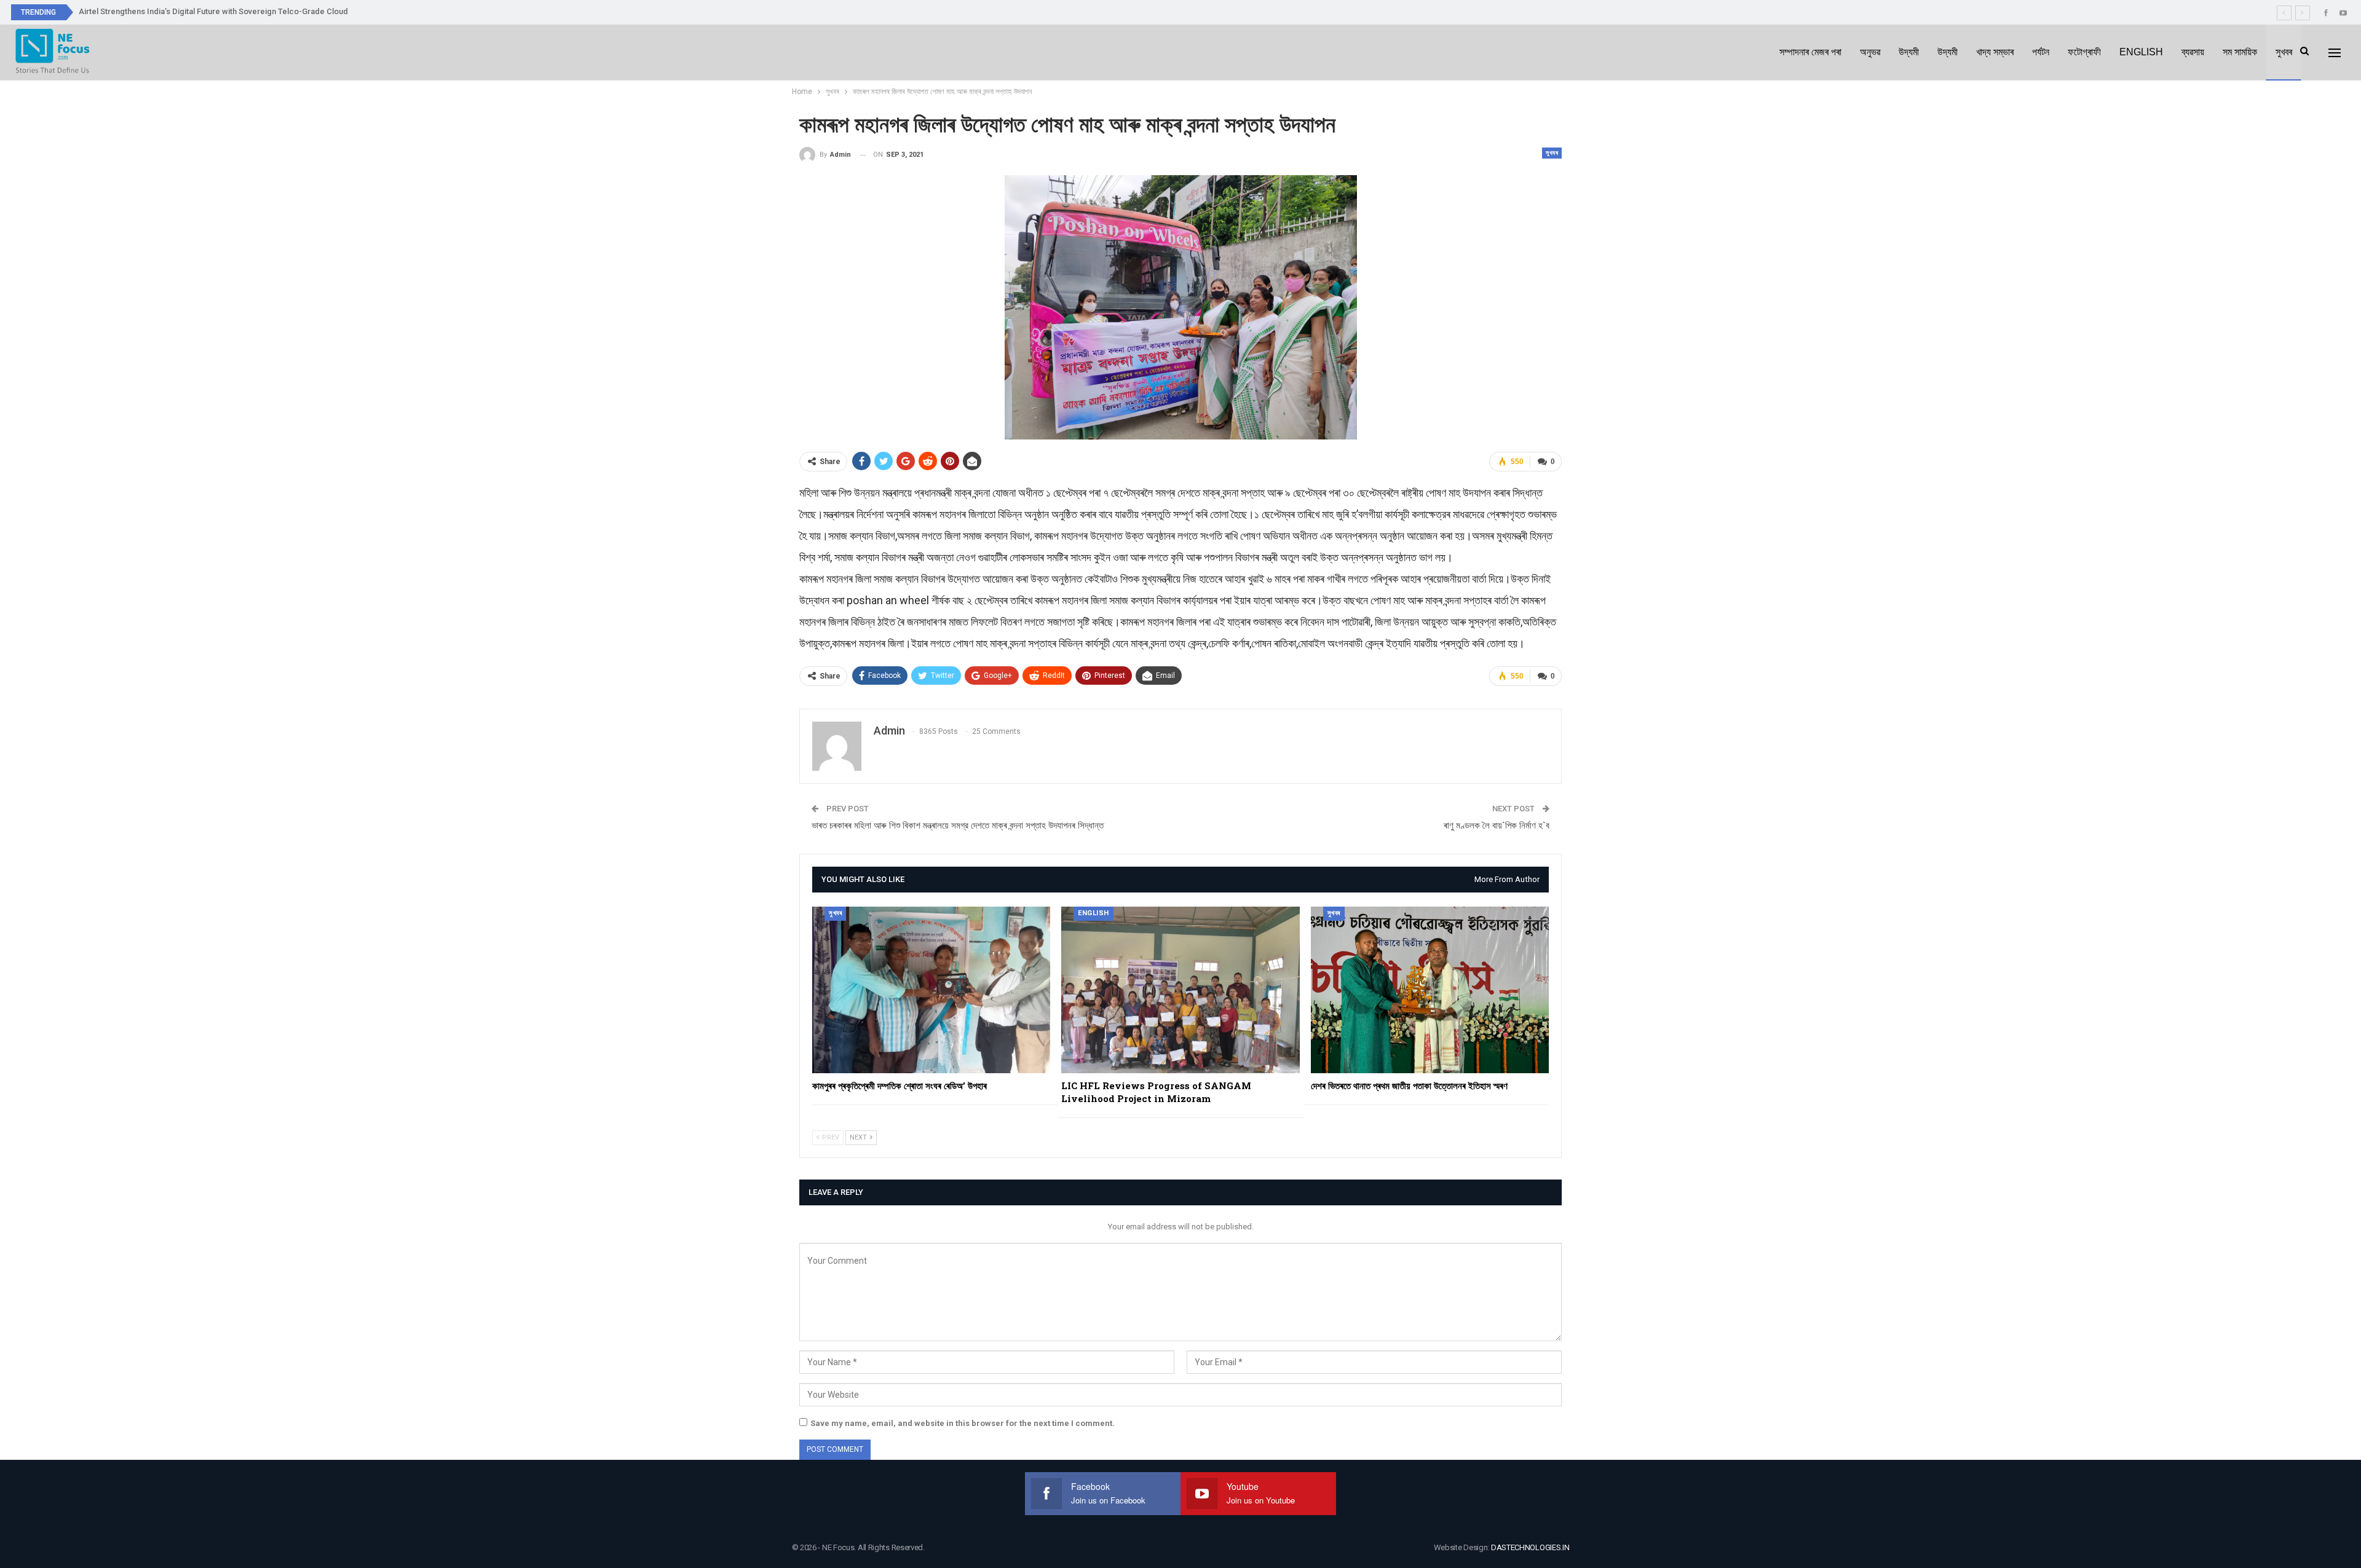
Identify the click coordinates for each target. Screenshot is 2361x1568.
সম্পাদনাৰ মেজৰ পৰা (1810, 52)
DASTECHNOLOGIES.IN (1530, 1547)
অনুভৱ (1870, 52)
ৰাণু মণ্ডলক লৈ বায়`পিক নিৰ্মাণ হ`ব (1497, 825)
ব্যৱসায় (2193, 52)
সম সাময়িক (2240, 52)
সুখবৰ (2284, 52)
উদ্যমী (1909, 52)
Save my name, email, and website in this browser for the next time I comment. (963, 1423)
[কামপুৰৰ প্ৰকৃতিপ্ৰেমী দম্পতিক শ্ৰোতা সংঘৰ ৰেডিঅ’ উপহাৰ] (931, 990)
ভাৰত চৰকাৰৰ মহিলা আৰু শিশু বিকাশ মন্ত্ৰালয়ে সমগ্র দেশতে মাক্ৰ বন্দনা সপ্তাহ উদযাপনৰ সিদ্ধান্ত (958, 825)
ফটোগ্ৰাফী (2084, 52)
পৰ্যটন (2041, 52)
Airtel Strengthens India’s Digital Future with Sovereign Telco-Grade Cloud (213, 11)
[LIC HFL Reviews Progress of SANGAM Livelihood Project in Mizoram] (1180, 990)
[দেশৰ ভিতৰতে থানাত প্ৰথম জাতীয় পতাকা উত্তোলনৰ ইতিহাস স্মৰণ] (1430, 990)
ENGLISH (2141, 52)
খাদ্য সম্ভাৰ (1995, 52)
